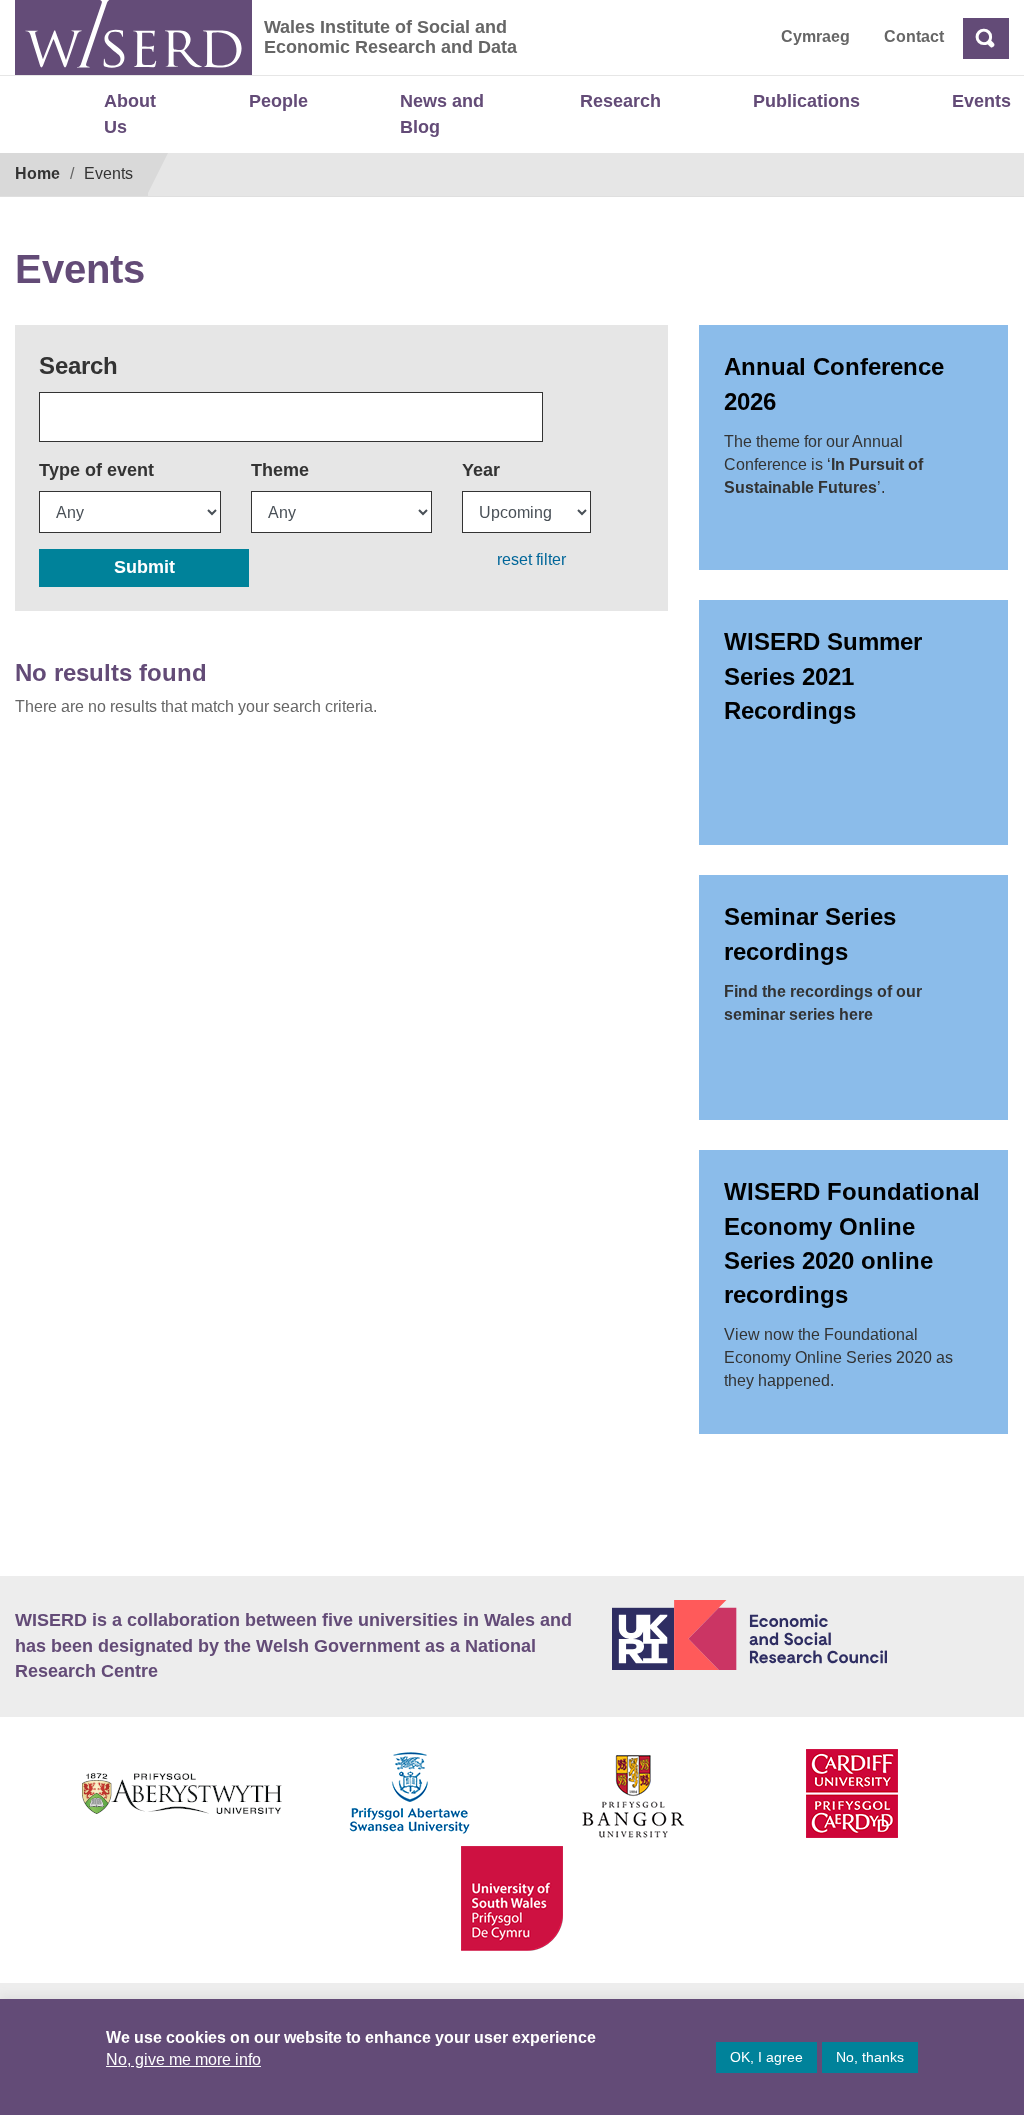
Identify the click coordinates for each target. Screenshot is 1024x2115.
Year (481, 470)
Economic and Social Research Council (810, 1635)
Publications (806, 101)
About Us (130, 114)
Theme (280, 470)
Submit (144, 567)
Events (981, 101)
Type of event (96, 470)
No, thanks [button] (870, 2057)
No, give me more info (183, 2059)
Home (37, 173)
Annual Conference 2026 (834, 383)
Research (620, 101)
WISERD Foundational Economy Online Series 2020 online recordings (852, 1243)
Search (78, 365)
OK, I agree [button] (766, 2057)
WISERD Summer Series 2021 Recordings (823, 676)
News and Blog (442, 114)
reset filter (531, 559)
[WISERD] (133, 37)
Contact (914, 36)
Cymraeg (815, 36)
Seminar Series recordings (810, 933)
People (278, 101)
